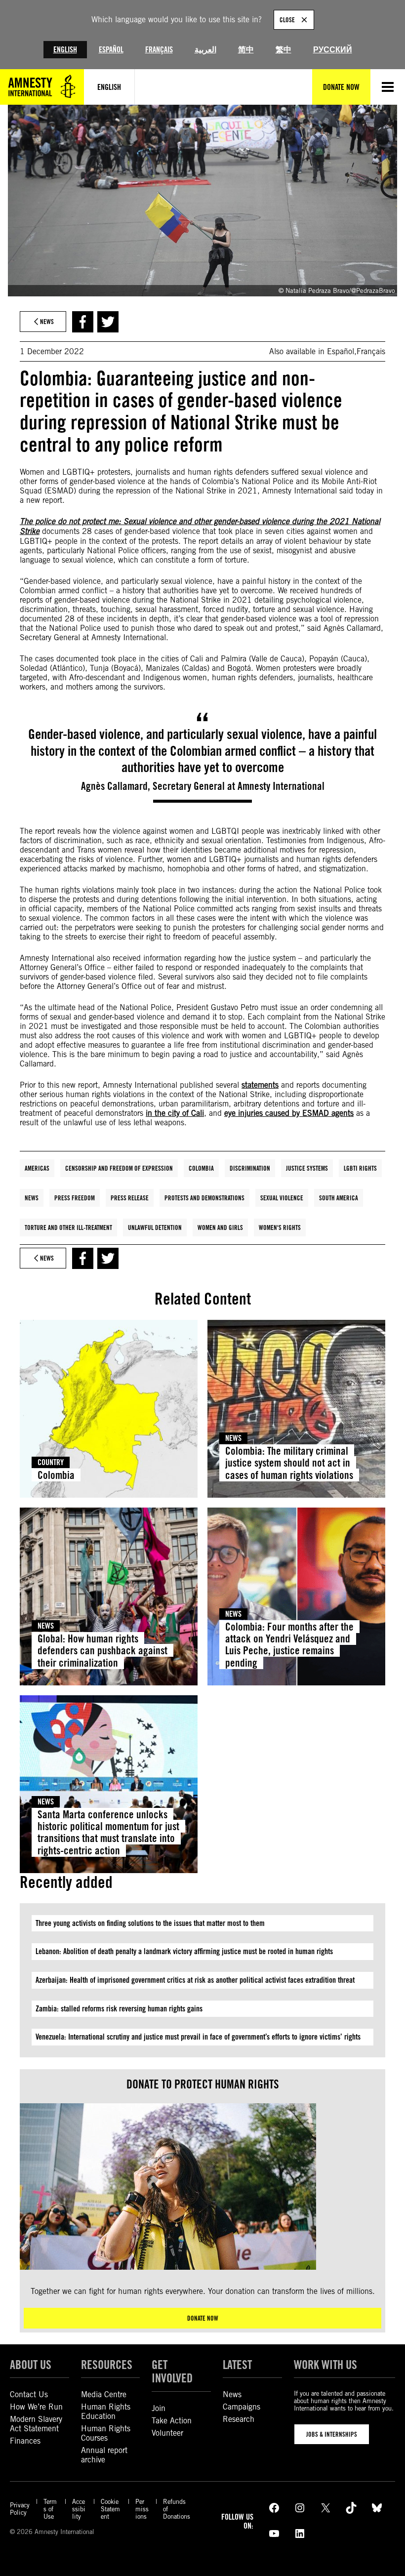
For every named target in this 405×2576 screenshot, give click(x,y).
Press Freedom (75, 1198)
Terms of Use (50, 2509)
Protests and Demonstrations (204, 1198)
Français (159, 50)
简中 (246, 50)
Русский (333, 50)
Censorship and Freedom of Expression (119, 1168)
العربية (205, 50)
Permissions (142, 2509)
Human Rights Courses (106, 2433)
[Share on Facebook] (83, 322)
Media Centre (104, 2394)
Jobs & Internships (332, 2434)
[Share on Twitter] (108, 322)
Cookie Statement (110, 2509)
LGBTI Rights (360, 1168)
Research (239, 2419)
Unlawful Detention (155, 1227)
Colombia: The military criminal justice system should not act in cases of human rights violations (289, 1463)
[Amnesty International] (42, 87)
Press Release (130, 1198)
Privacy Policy (20, 2509)
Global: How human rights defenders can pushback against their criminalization (102, 1650)
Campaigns (242, 2407)
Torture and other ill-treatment (68, 1227)
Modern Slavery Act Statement (36, 2424)
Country (51, 1462)
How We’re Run (36, 2407)
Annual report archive (104, 2455)
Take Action (172, 2421)
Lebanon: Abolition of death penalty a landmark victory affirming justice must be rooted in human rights (184, 1951)
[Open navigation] (388, 87)
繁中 (283, 50)
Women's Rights (280, 1227)
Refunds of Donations (177, 2509)
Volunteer (167, 2433)
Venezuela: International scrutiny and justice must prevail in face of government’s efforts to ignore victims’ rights (199, 2037)
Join (159, 2408)
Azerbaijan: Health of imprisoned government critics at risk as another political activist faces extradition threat (195, 1980)
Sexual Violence (282, 1198)
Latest (237, 2365)
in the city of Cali (175, 1113)
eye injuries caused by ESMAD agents (289, 1113)
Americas (37, 1168)
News (32, 1198)
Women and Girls (220, 1227)
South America (339, 1198)
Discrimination (250, 1168)
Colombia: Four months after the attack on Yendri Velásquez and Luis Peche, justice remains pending (289, 1644)
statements (260, 1085)
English (65, 50)
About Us (31, 2365)
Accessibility (79, 2509)
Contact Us (29, 2394)
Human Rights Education (106, 2412)
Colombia (201, 1168)
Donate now (203, 2318)
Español (111, 50)
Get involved (172, 2372)
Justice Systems (307, 1168)
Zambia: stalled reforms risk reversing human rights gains (119, 2009)
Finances (25, 2441)
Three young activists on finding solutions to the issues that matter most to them (150, 1923)
